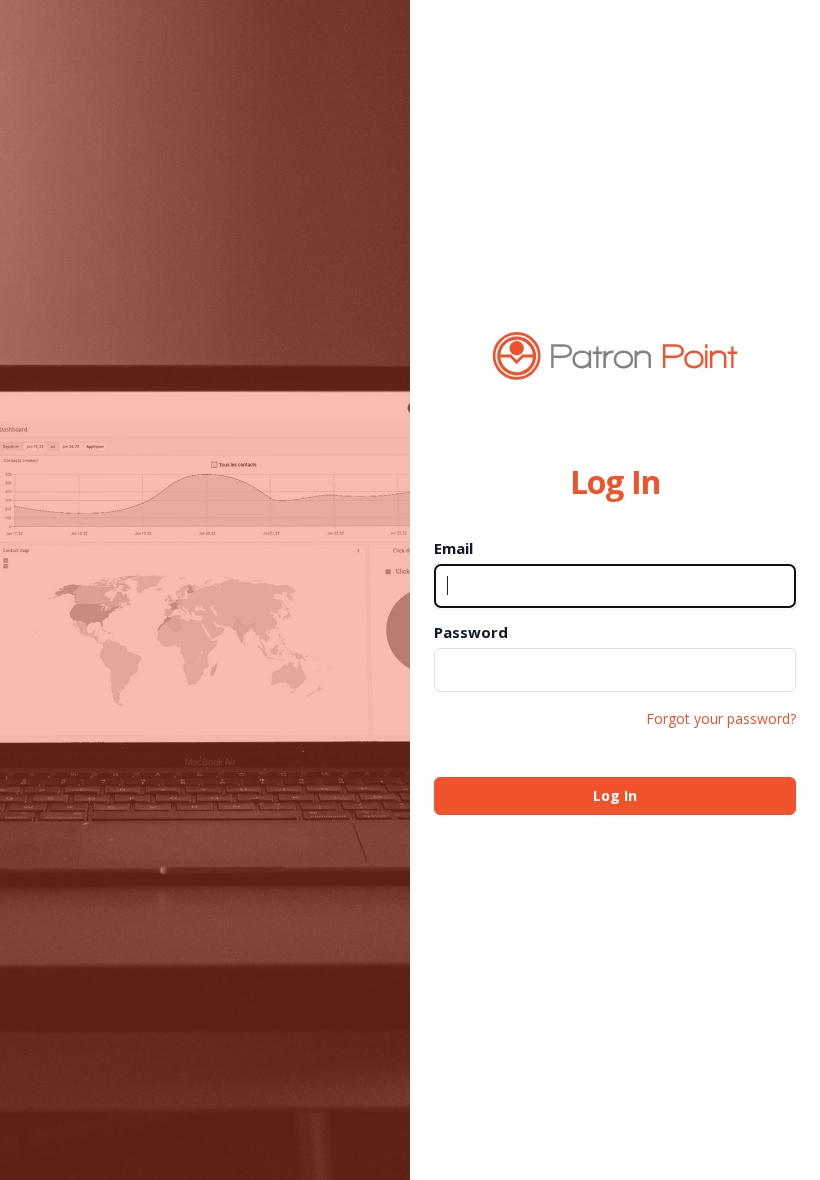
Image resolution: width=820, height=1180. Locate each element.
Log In (615, 795)
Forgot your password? (721, 718)
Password (471, 632)
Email (453, 548)
